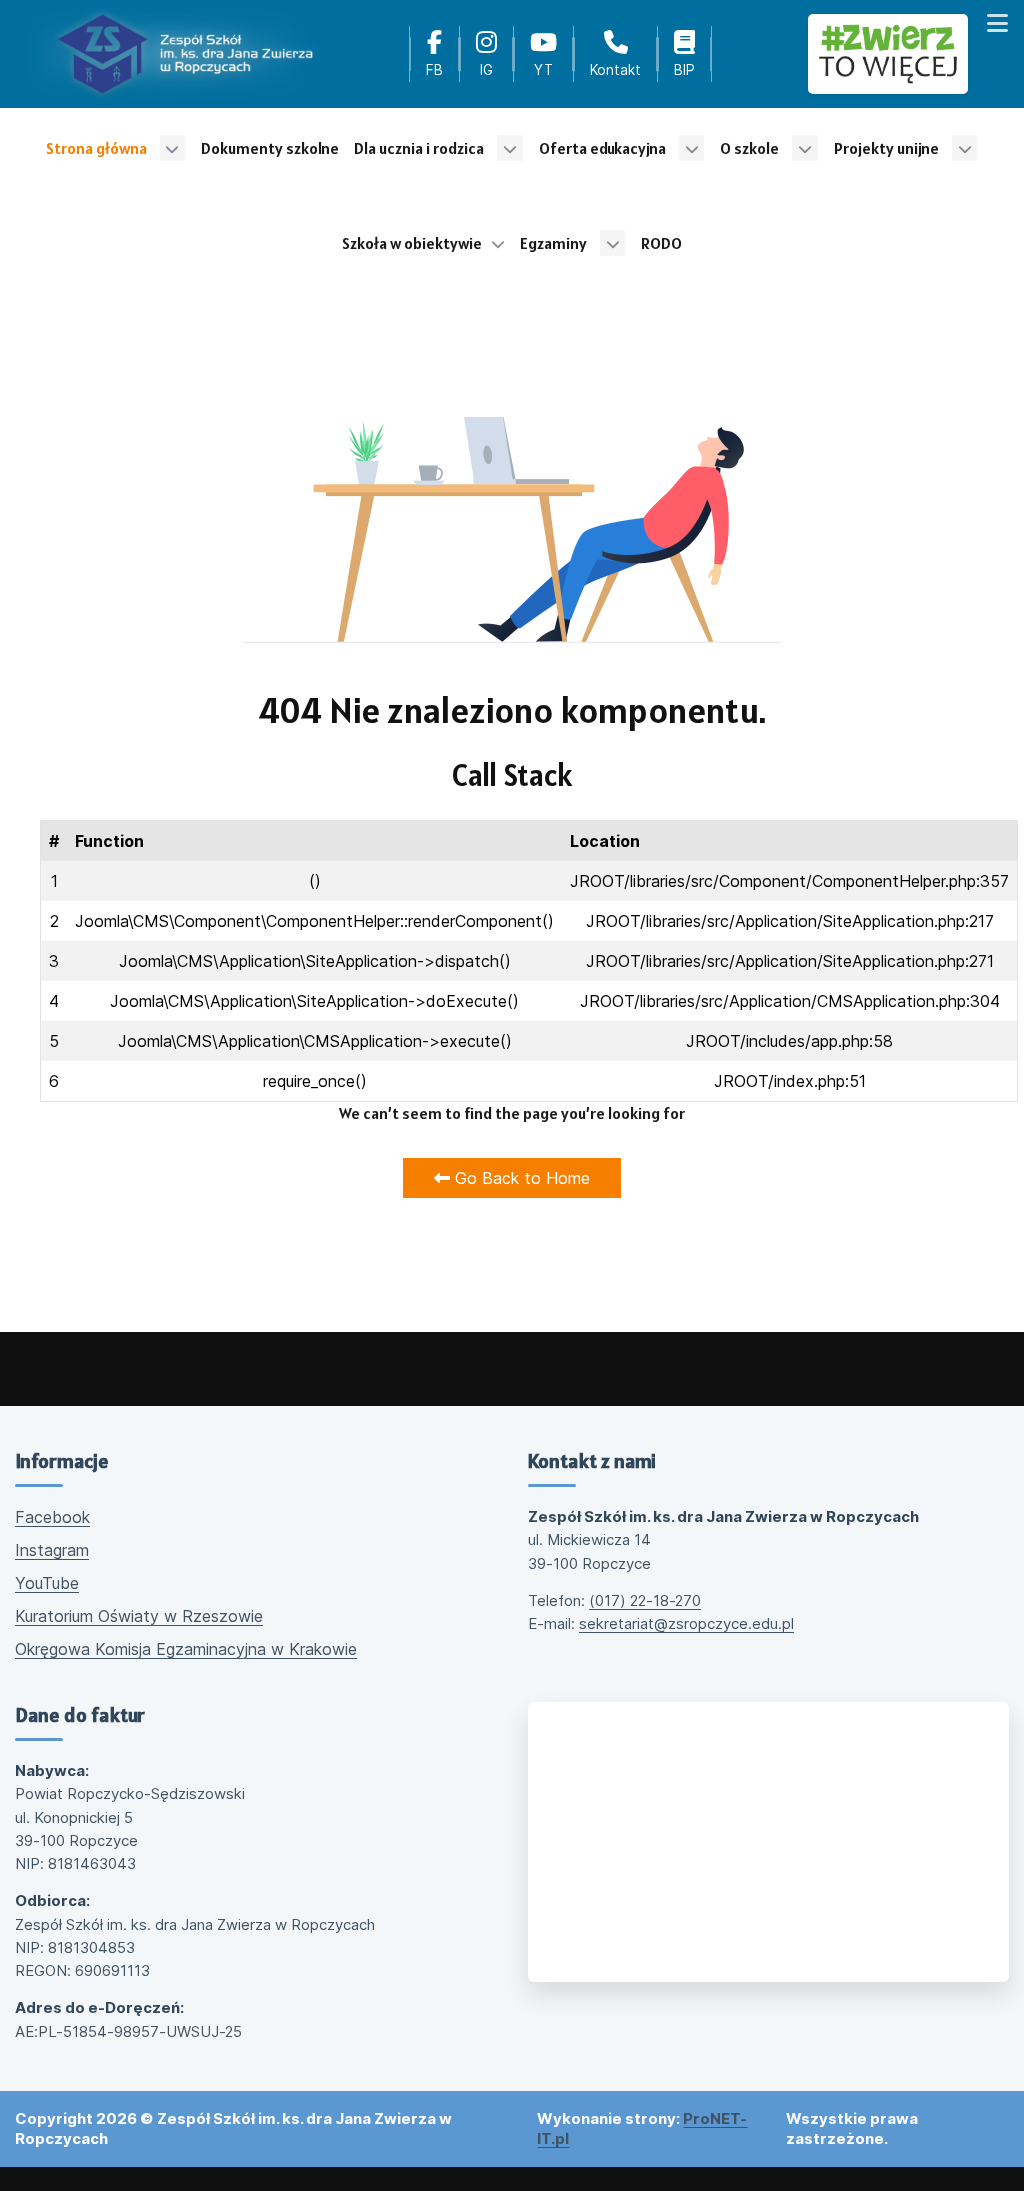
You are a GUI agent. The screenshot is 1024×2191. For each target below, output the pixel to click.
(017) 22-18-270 (645, 1600)
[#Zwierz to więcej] (888, 54)
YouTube (47, 1583)
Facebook (52, 1517)
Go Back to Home (520, 1178)
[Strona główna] (185, 54)
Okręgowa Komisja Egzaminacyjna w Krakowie (186, 1649)
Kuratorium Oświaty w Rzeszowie (139, 1616)
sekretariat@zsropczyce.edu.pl (686, 1623)
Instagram (52, 1550)
